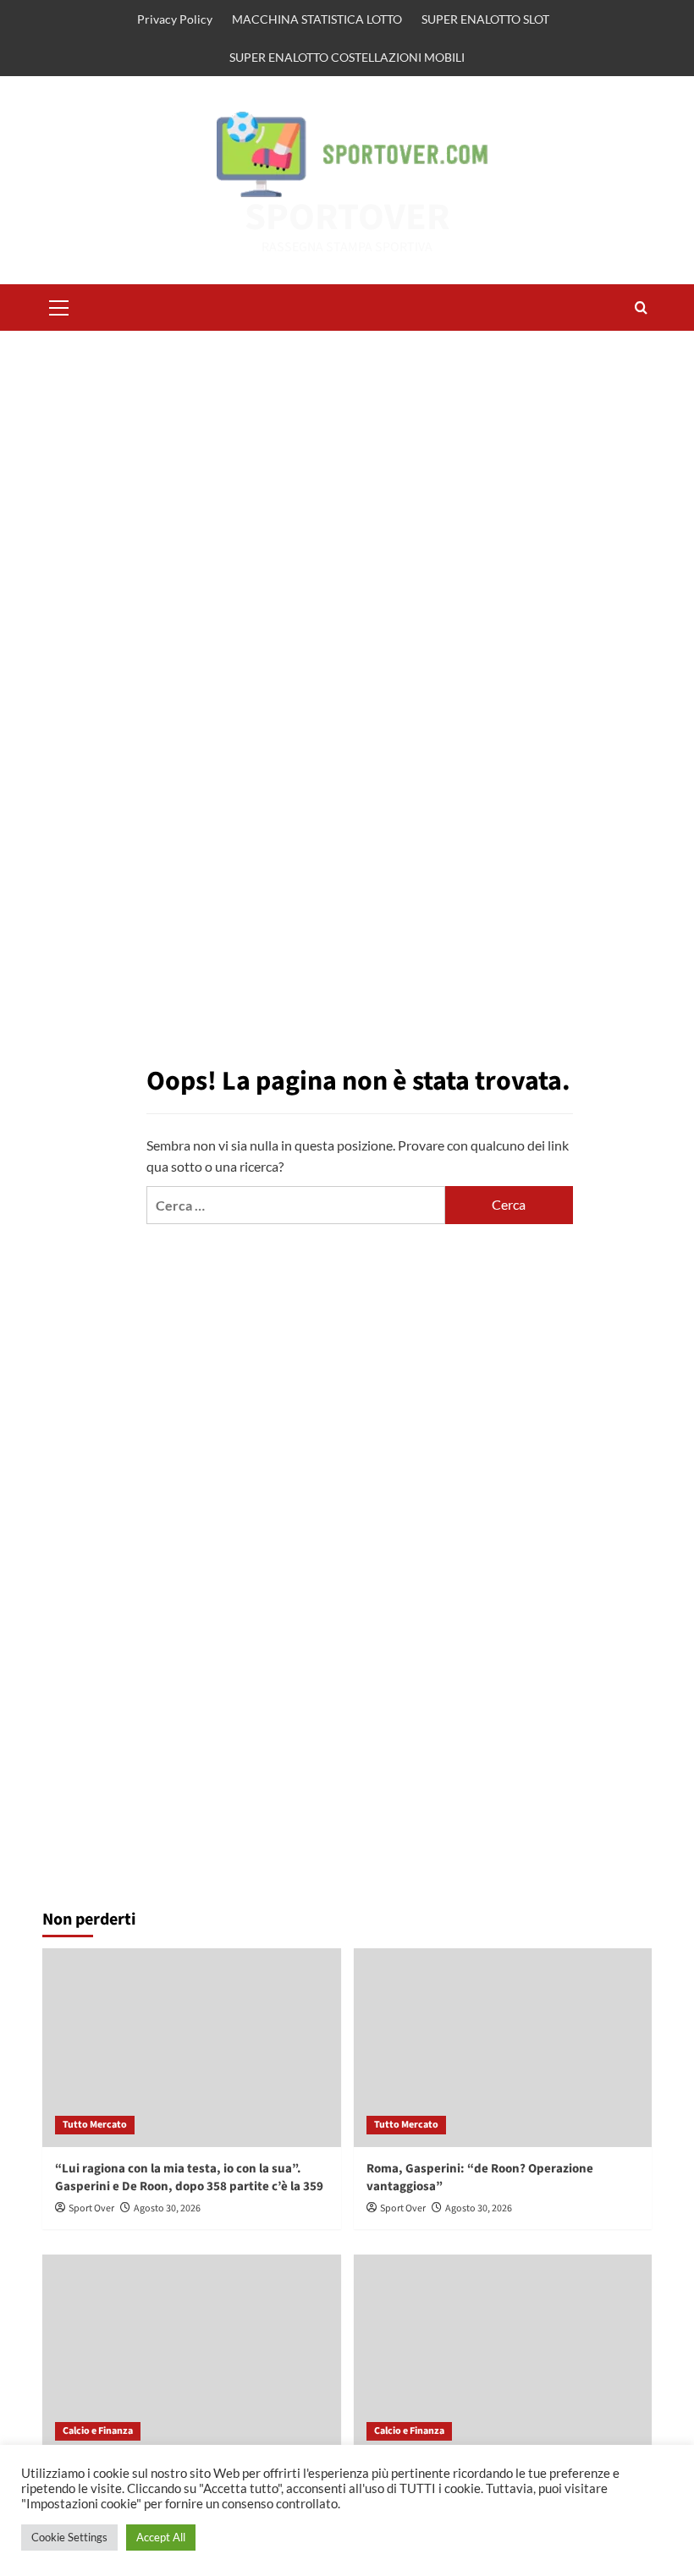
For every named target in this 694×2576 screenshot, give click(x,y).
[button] (59, 305)
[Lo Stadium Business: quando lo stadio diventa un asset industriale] (192, 2354)
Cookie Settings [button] (69, 2537)
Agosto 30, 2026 (167, 2208)
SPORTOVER (347, 217)
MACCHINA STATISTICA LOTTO (317, 19)
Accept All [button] (161, 2537)
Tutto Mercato (95, 2125)
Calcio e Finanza (98, 2431)
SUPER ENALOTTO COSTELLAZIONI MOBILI (347, 57)
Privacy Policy (175, 19)
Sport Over (91, 2208)
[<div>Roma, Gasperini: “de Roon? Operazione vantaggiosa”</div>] (503, 2048)
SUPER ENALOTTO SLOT (485, 19)
